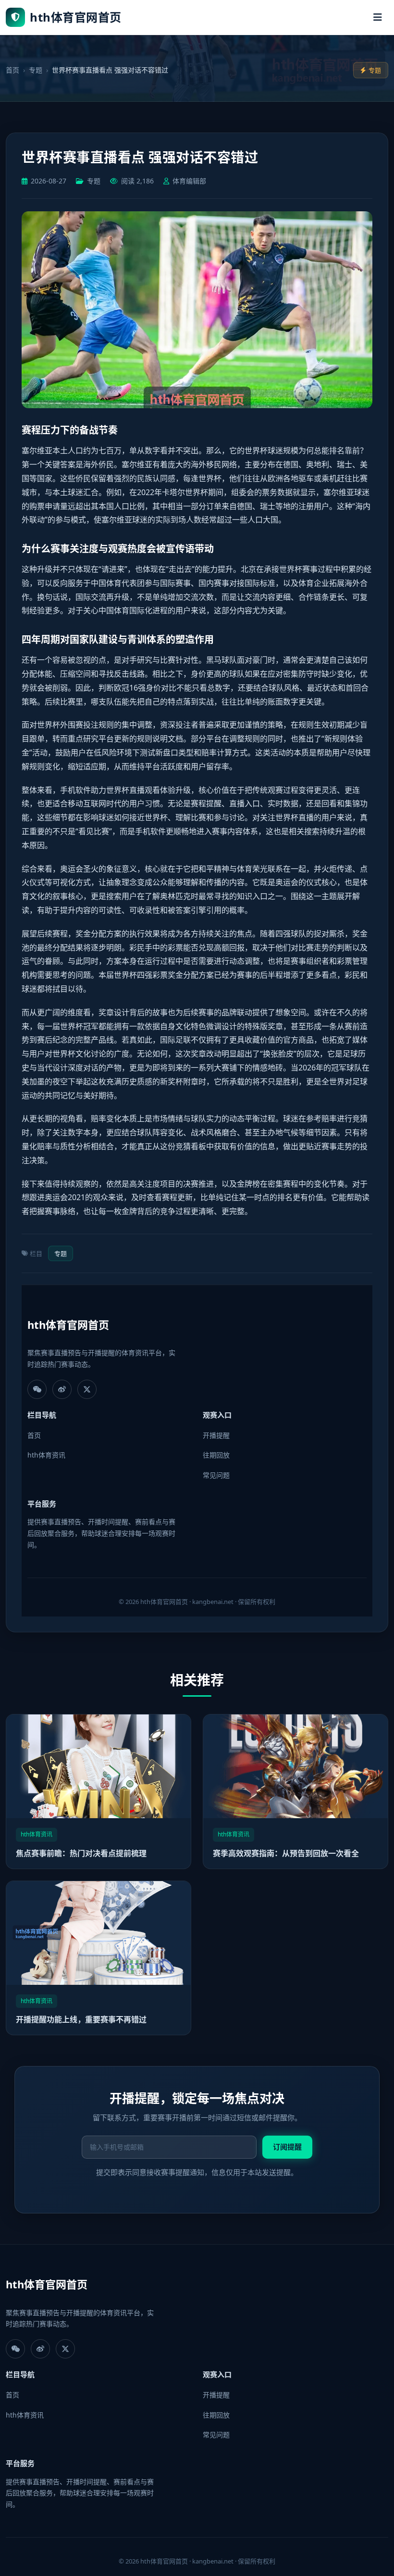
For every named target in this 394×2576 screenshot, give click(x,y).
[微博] (62, 1389)
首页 (12, 70)
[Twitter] (87, 1389)
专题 (36, 70)
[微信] (37, 1389)
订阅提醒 (287, 2147)
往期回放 (216, 1455)
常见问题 (216, 1475)
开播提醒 (216, 1435)
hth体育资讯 (46, 1455)
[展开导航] (378, 17)
